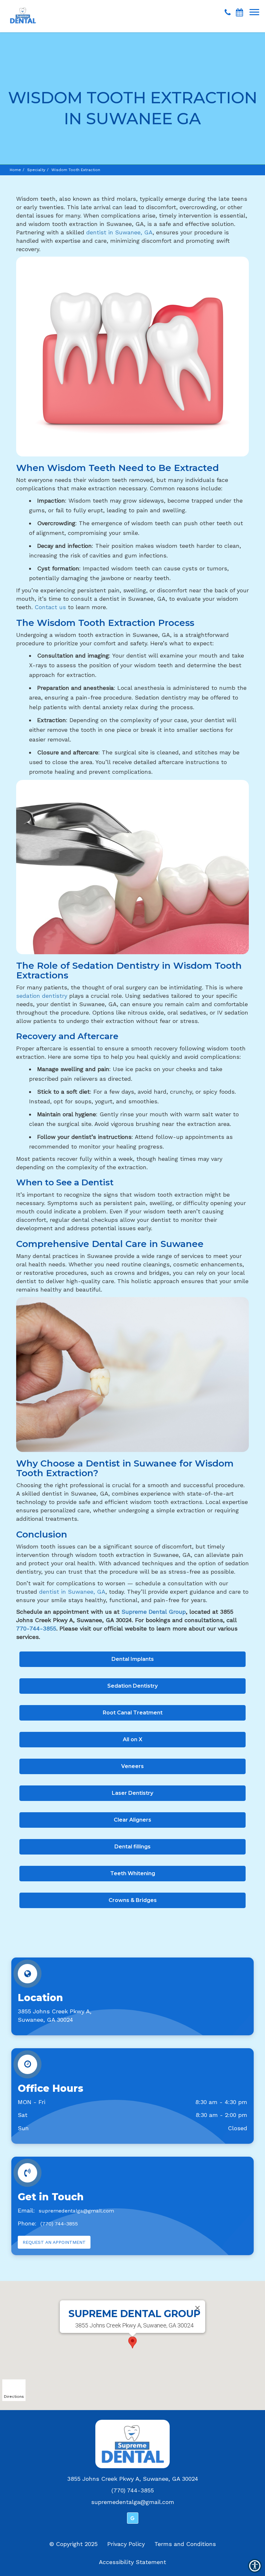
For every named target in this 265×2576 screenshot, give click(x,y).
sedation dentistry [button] (42, 996)
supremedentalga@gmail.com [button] (76, 2211)
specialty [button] (36, 170)
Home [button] (15, 170)
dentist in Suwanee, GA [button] (119, 232)
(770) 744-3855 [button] (59, 2224)
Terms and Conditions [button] (185, 2544)
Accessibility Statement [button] (132, 2562)
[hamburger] (257, 9)
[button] (23, 10)
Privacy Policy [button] (126, 2544)
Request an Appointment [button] (54, 2242)
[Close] (197, 2308)
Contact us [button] (50, 607)
